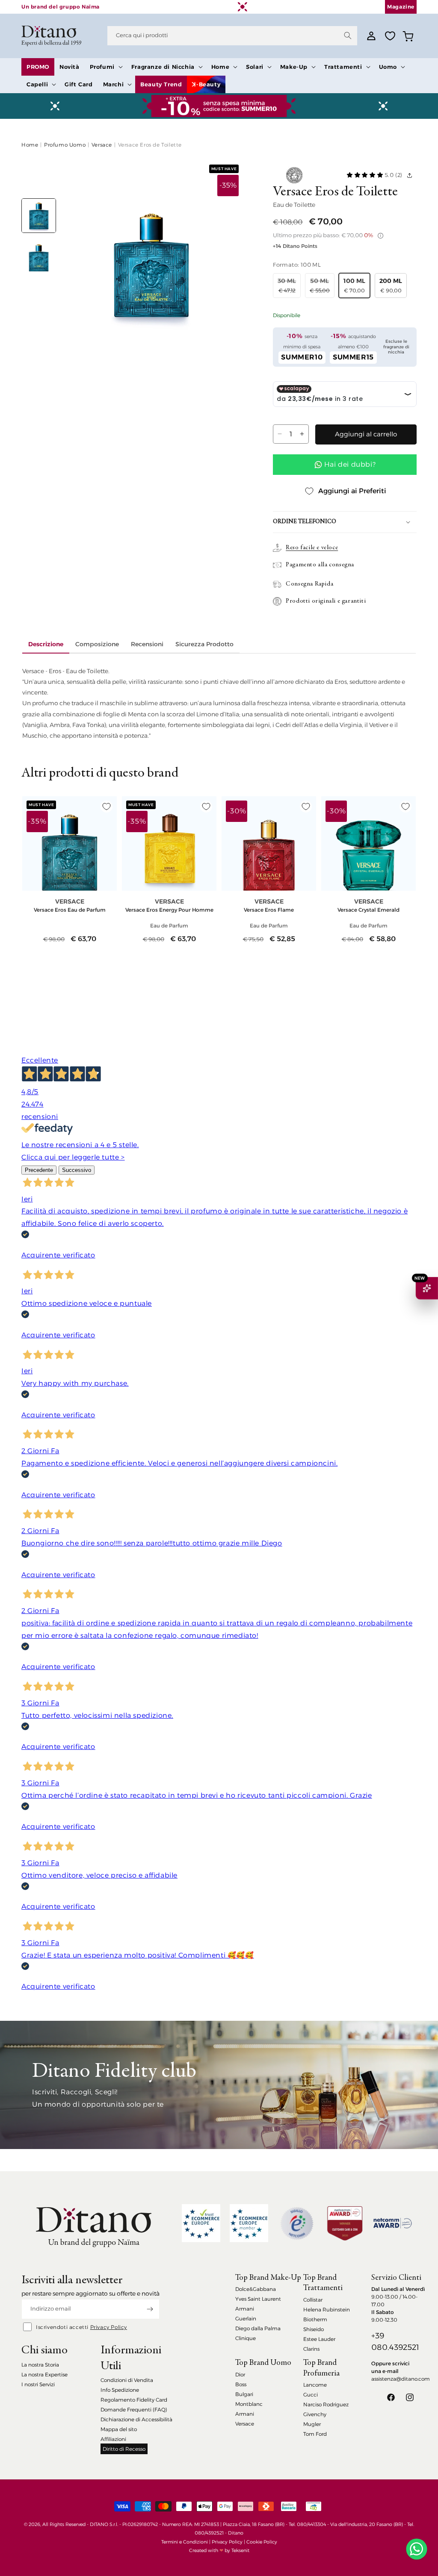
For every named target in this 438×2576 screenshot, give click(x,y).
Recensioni (147, 644)
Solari (255, 67)
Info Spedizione (120, 2390)
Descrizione (46, 644)
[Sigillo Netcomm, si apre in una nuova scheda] (297, 2223)
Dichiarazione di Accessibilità (136, 2419)
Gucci (311, 2395)
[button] (105, 67)
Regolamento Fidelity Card (134, 2400)
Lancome (315, 2385)
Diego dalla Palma (258, 2328)
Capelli (37, 84)
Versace (102, 145)
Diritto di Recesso (124, 2449)
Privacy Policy (109, 2327)
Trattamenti (343, 67)
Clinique (246, 2338)
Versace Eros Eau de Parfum (70, 910)
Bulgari (244, 2394)
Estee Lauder (319, 2339)
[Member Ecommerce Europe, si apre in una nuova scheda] (249, 2223)
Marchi (114, 84)
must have (224, 169)
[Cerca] (348, 35)
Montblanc (249, 2404)
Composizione (97, 644)
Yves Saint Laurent (258, 2299)
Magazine (401, 7)
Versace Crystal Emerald (368, 910)
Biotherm (315, 2319)
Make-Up (294, 67)
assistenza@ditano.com (401, 2379)
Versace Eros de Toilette (150, 145)
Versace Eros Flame (269, 910)
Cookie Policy (262, 2542)
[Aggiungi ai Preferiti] (107, 807)
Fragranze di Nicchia (163, 67)
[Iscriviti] (150, 2309)
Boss (241, 2384)
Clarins (311, 2349)
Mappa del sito (119, 2429)
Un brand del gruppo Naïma (61, 7)
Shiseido (314, 2329)
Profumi (102, 67)
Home (220, 67)
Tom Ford (315, 2434)
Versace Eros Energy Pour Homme (169, 910)
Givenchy (315, 2414)
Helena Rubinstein (327, 2310)
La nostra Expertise (44, 2374)
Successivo (77, 1170)
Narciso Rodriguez (326, 2404)
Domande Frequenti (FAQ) (134, 2410)
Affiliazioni (113, 2439)
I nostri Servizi (38, 2384)
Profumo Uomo (65, 145)
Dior (240, 2374)
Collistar (313, 2300)
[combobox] (232, 36)
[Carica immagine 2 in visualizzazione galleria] (39, 255)
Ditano (236, 2533)
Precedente (39, 1170)
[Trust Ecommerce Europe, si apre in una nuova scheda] (201, 2223)
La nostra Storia (40, 2365)
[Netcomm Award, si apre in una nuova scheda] (345, 2223)
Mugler (312, 2424)
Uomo (388, 67)
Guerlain (246, 2318)
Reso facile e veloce (312, 548)
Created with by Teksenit (219, 2550)
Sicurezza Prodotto (204, 644)
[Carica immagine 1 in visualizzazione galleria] (39, 216)
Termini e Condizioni (185, 2542)
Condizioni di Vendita (127, 2380)
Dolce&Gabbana (256, 2289)
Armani (245, 2309)
